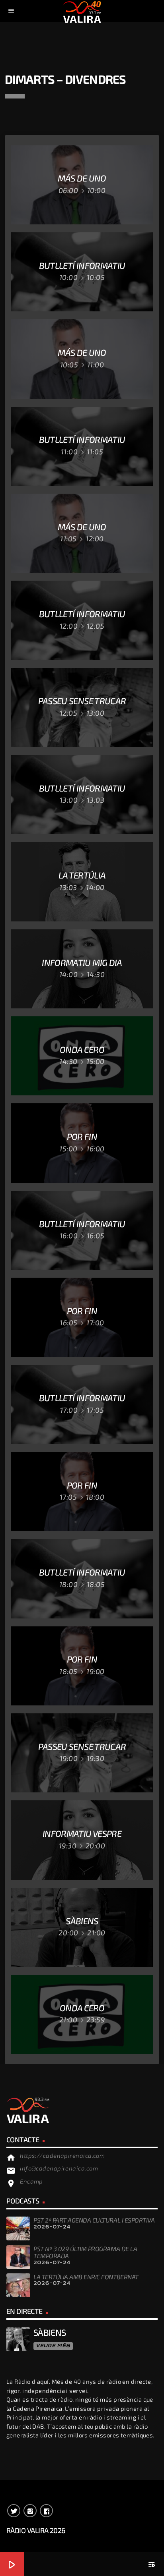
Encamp (31, 2181)
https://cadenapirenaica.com (62, 2155)
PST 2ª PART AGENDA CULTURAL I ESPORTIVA (94, 2220)
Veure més (53, 2346)
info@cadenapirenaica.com (59, 2168)
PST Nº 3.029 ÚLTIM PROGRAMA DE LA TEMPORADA (85, 2252)
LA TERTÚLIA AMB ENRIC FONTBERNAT (86, 2277)
